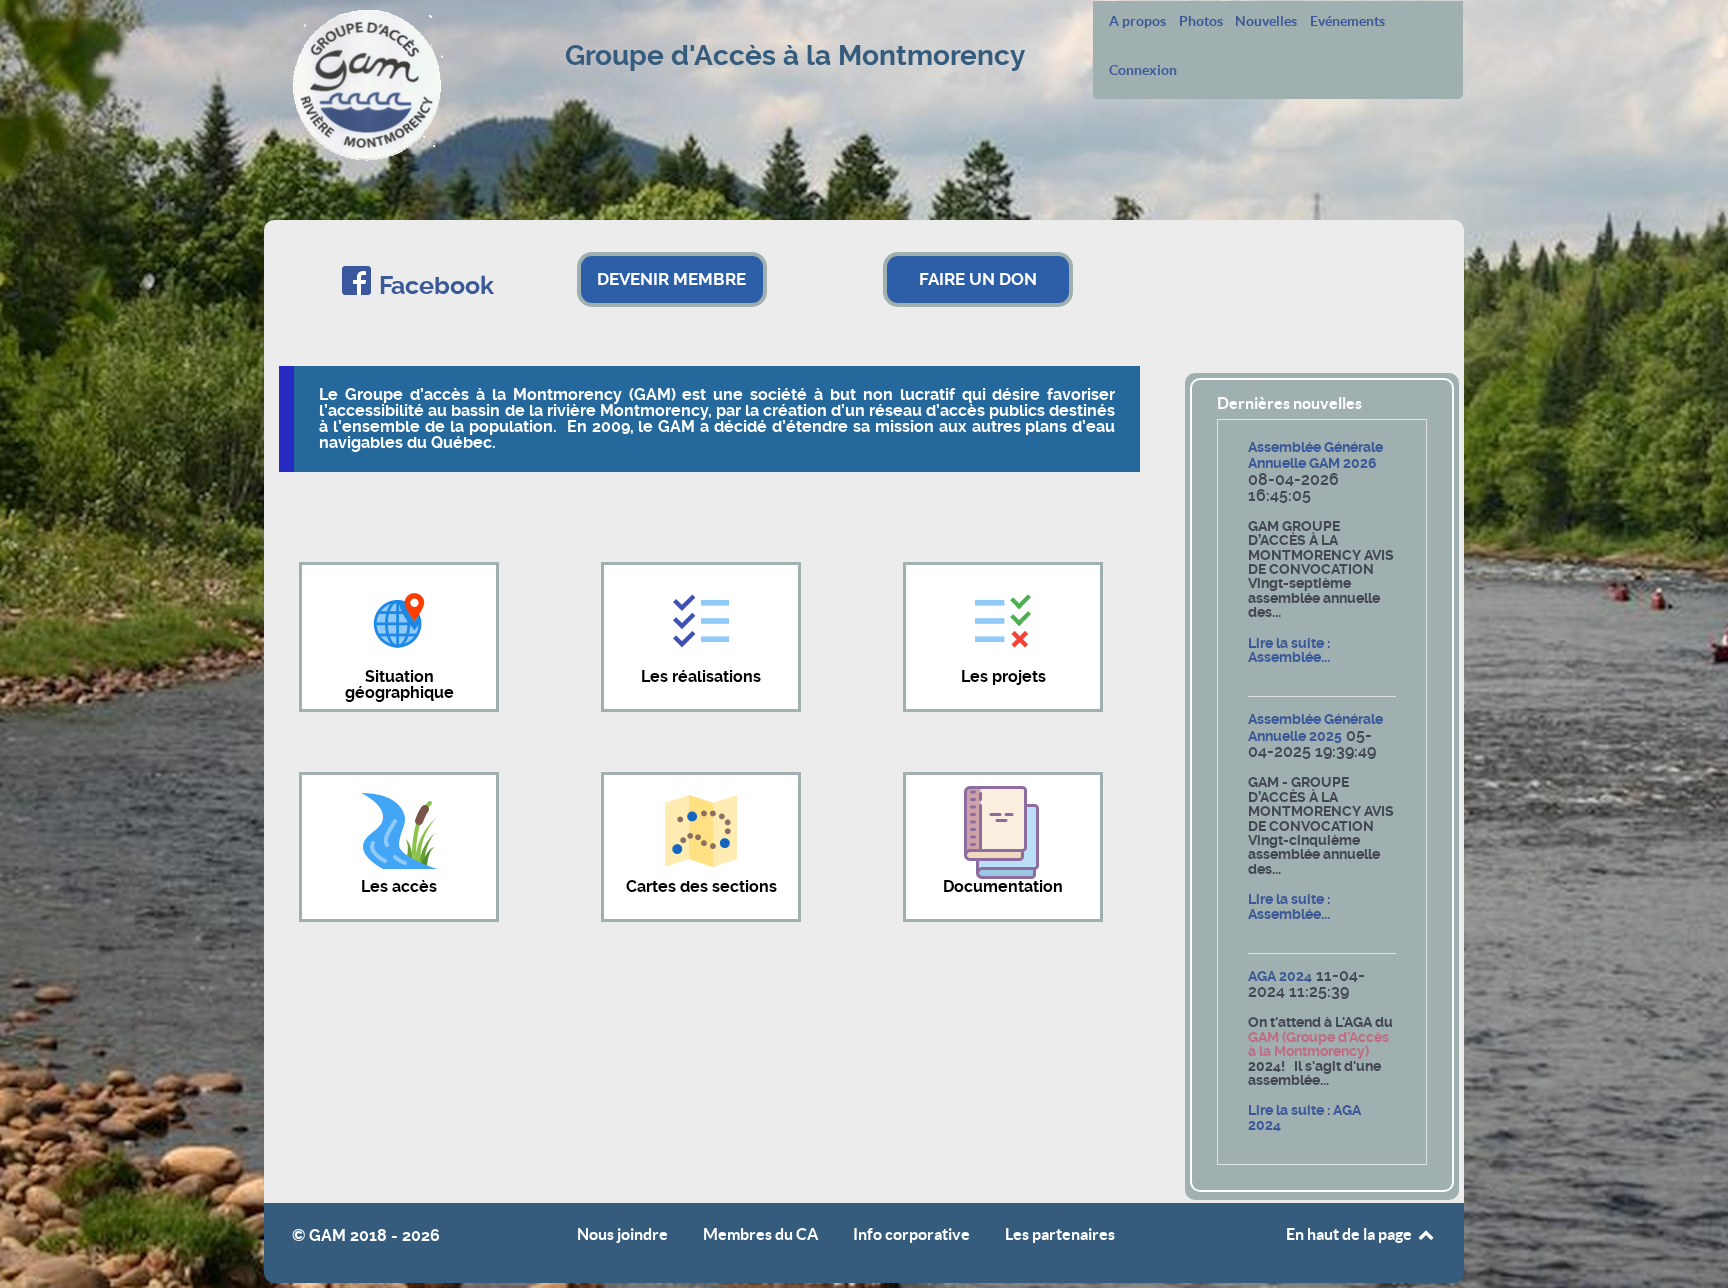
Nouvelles (1266, 21)
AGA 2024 (1280, 976)
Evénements (1347, 21)
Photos (1201, 21)
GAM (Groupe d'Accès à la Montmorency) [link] (1318, 1044)
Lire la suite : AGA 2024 (1304, 1117)
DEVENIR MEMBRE (671, 279)
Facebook (436, 285)
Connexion (1143, 70)
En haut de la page (1350, 1234)
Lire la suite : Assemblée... (1289, 650)
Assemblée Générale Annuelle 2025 (1315, 727)
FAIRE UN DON (978, 279)
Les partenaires (1060, 1234)
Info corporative (911, 1234)
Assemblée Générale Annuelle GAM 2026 (1315, 455)
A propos (1137, 21)
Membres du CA (760, 1234)
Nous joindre (622, 1234)
